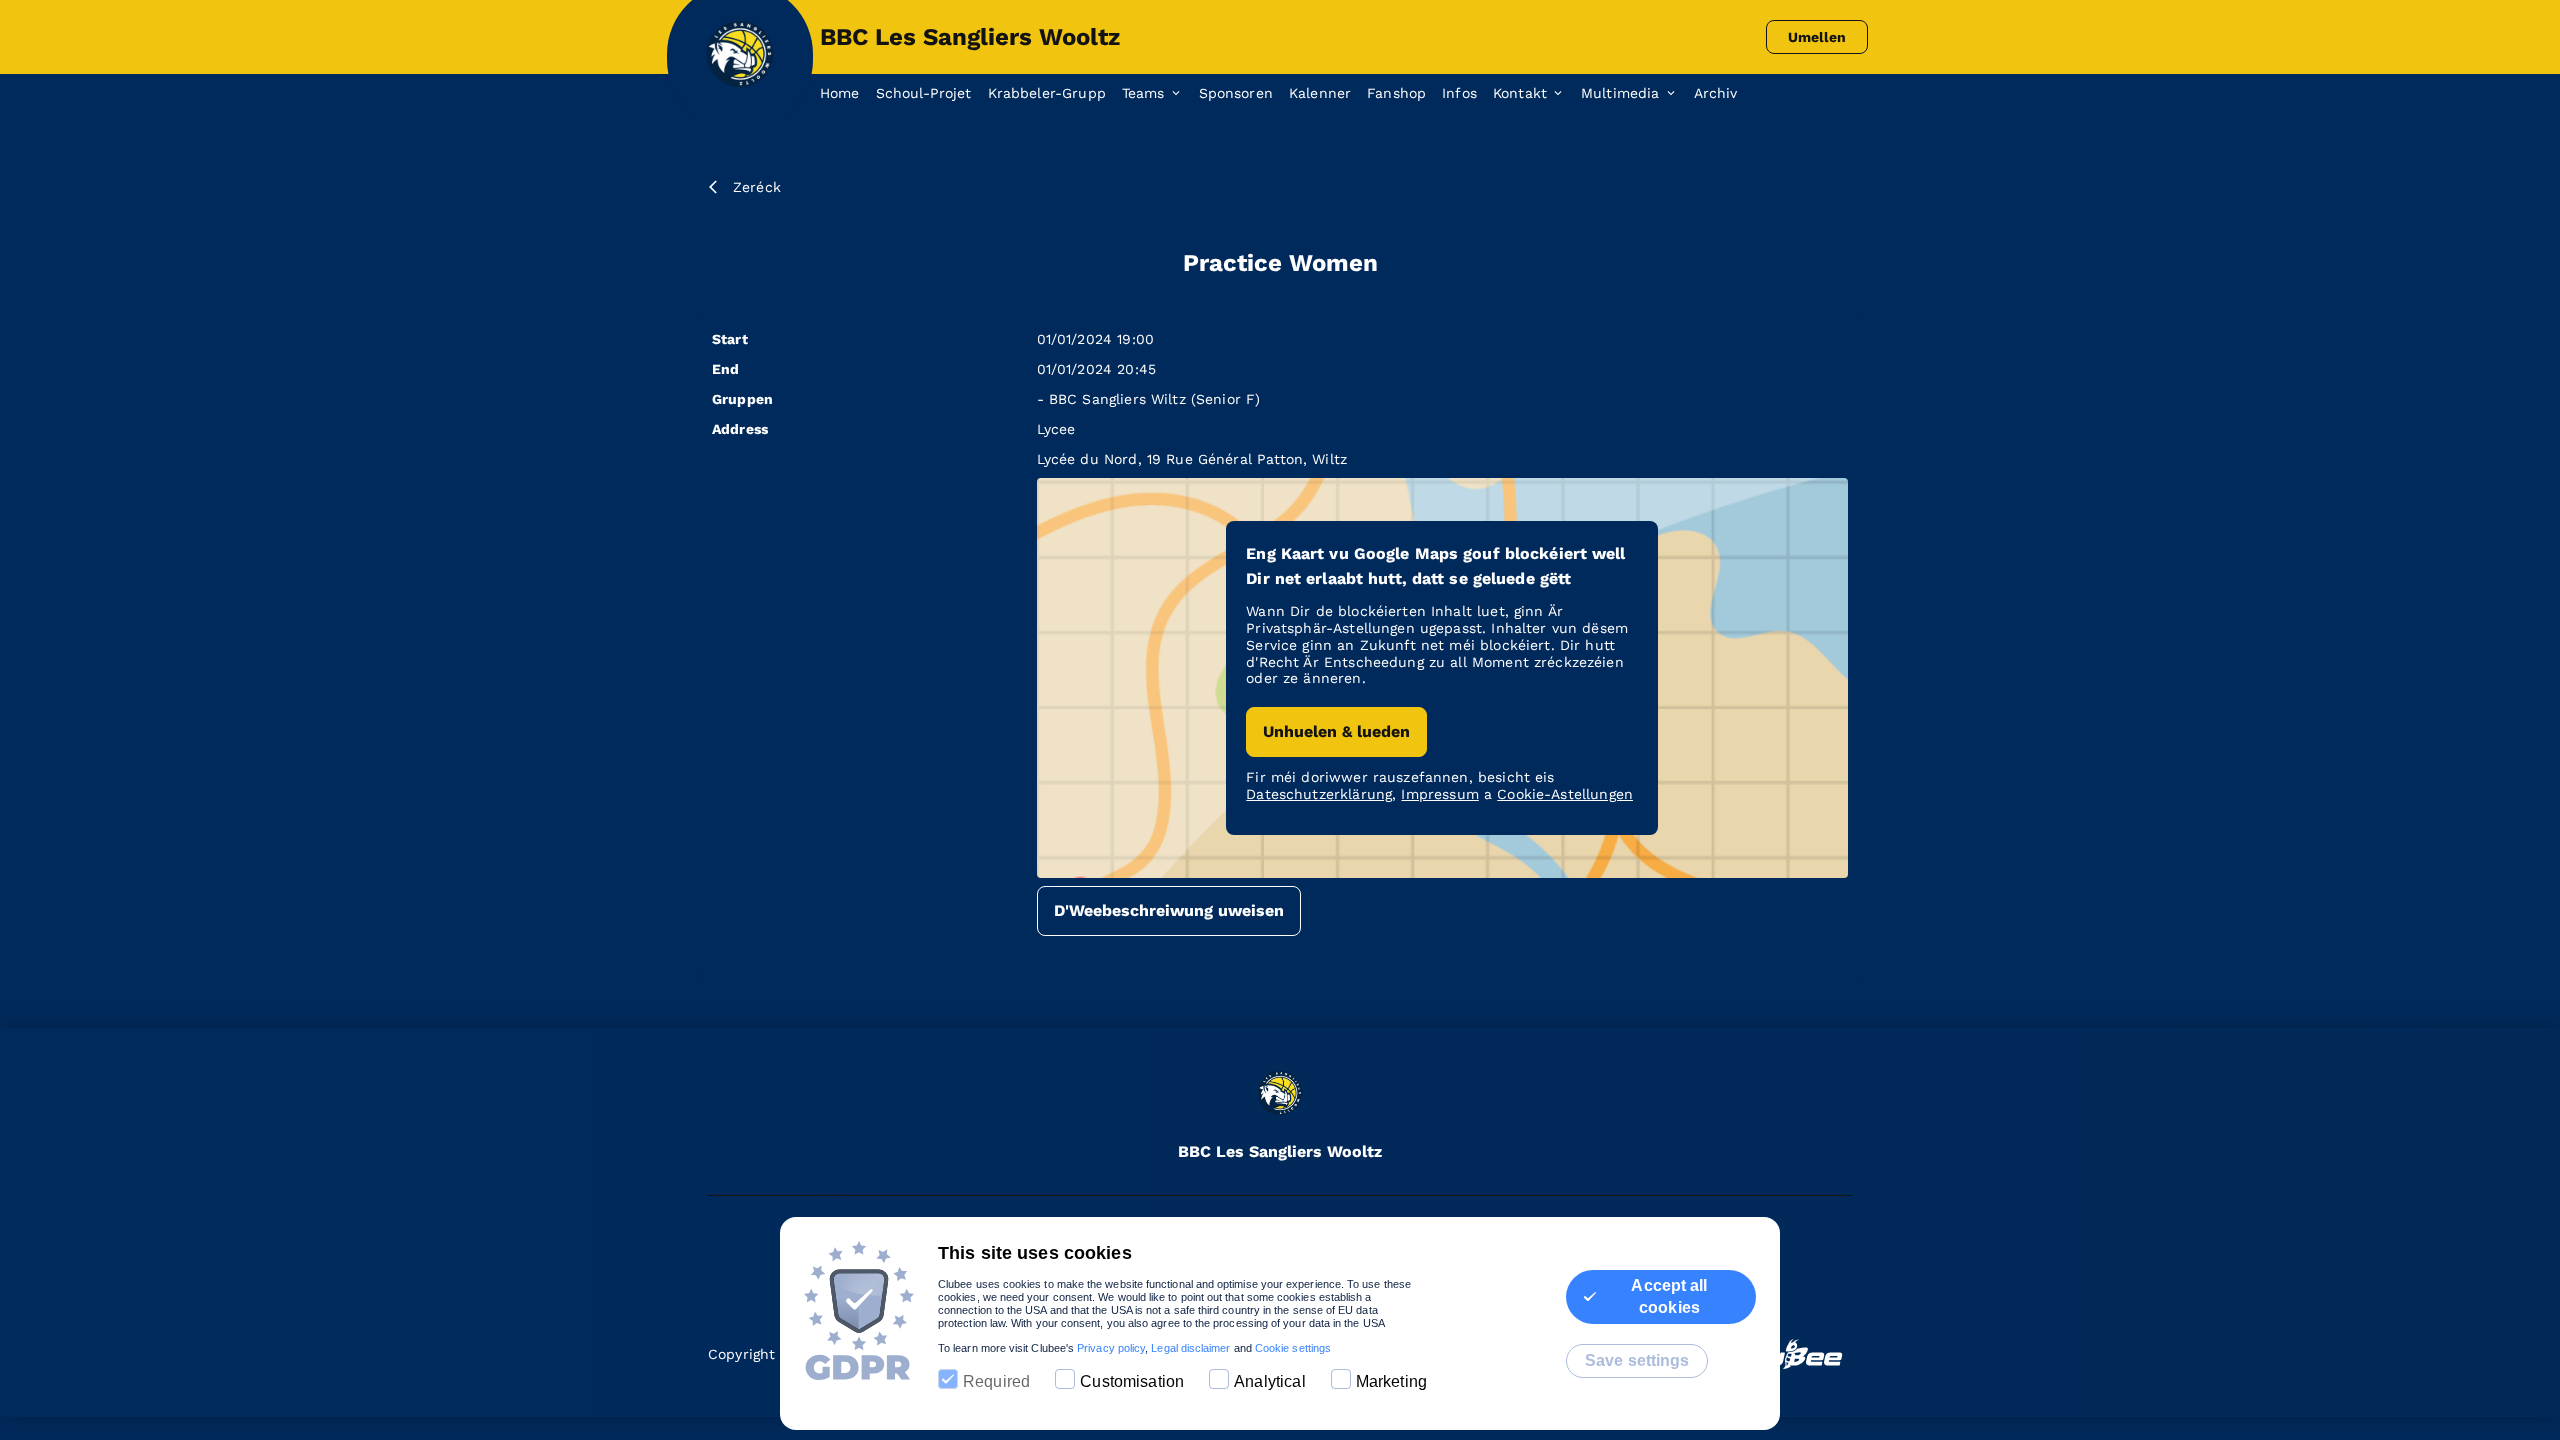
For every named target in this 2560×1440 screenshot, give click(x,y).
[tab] (848, 94)
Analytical (1270, 1381)
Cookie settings (1293, 1348)
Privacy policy (1111, 1348)
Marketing (1391, 1381)
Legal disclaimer (1190, 1348)
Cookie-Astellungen (1565, 794)
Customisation (1132, 1381)
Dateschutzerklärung (1319, 794)
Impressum (1439, 794)
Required (996, 1381)
